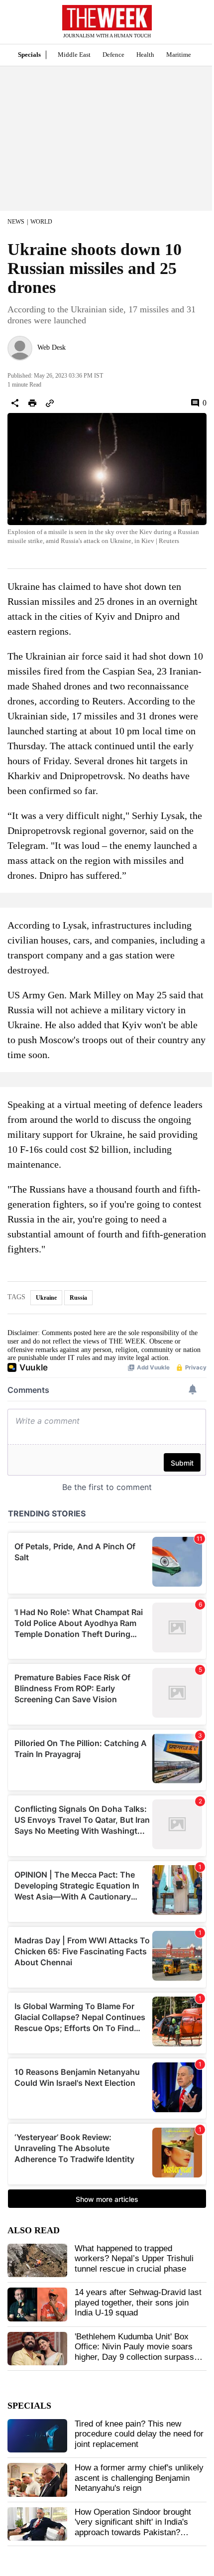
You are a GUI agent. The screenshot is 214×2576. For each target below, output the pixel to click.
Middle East (74, 55)
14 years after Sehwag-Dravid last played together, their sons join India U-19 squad (138, 2303)
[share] (15, 403)
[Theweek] (107, 18)
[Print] (32, 403)
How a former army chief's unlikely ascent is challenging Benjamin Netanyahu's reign (139, 2478)
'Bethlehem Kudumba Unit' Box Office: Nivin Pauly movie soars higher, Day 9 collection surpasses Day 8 (139, 2352)
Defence (113, 55)
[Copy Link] (50, 403)
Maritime (179, 55)
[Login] (192, 27)
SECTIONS (15, 24)
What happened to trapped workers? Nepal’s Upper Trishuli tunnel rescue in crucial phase (134, 2259)
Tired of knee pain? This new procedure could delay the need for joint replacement (139, 2434)
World (41, 222)
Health (145, 55)
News (16, 222)
